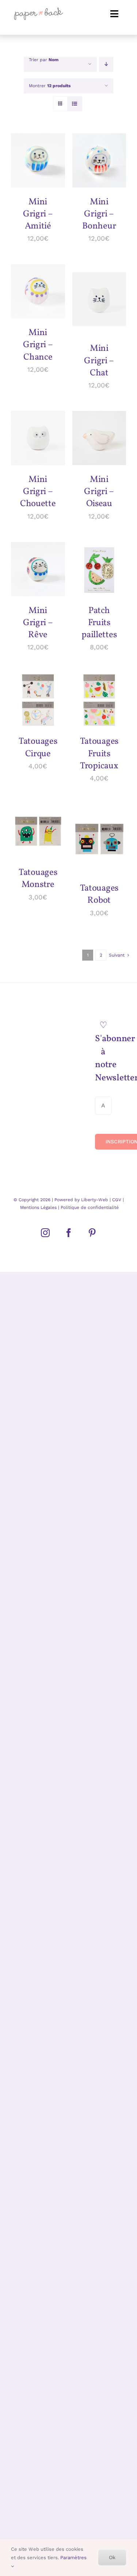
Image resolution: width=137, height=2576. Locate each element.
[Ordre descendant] (106, 64)
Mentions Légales (38, 1207)
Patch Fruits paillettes (99, 623)
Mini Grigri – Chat (99, 361)
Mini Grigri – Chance (38, 345)
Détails (27, 169)
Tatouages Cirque (38, 748)
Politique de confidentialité (89, 1207)
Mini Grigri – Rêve (38, 623)
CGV (117, 1200)
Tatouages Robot (99, 894)
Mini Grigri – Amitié (38, 214)
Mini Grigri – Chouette (38, 492)
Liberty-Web (95, 1200)
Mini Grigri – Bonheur (99, 214)
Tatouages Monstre (38, 879)
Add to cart (36, 154)
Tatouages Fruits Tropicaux (99, 754)
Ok (112, 2557)
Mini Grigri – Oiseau (99, 492)
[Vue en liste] (75, 104)
